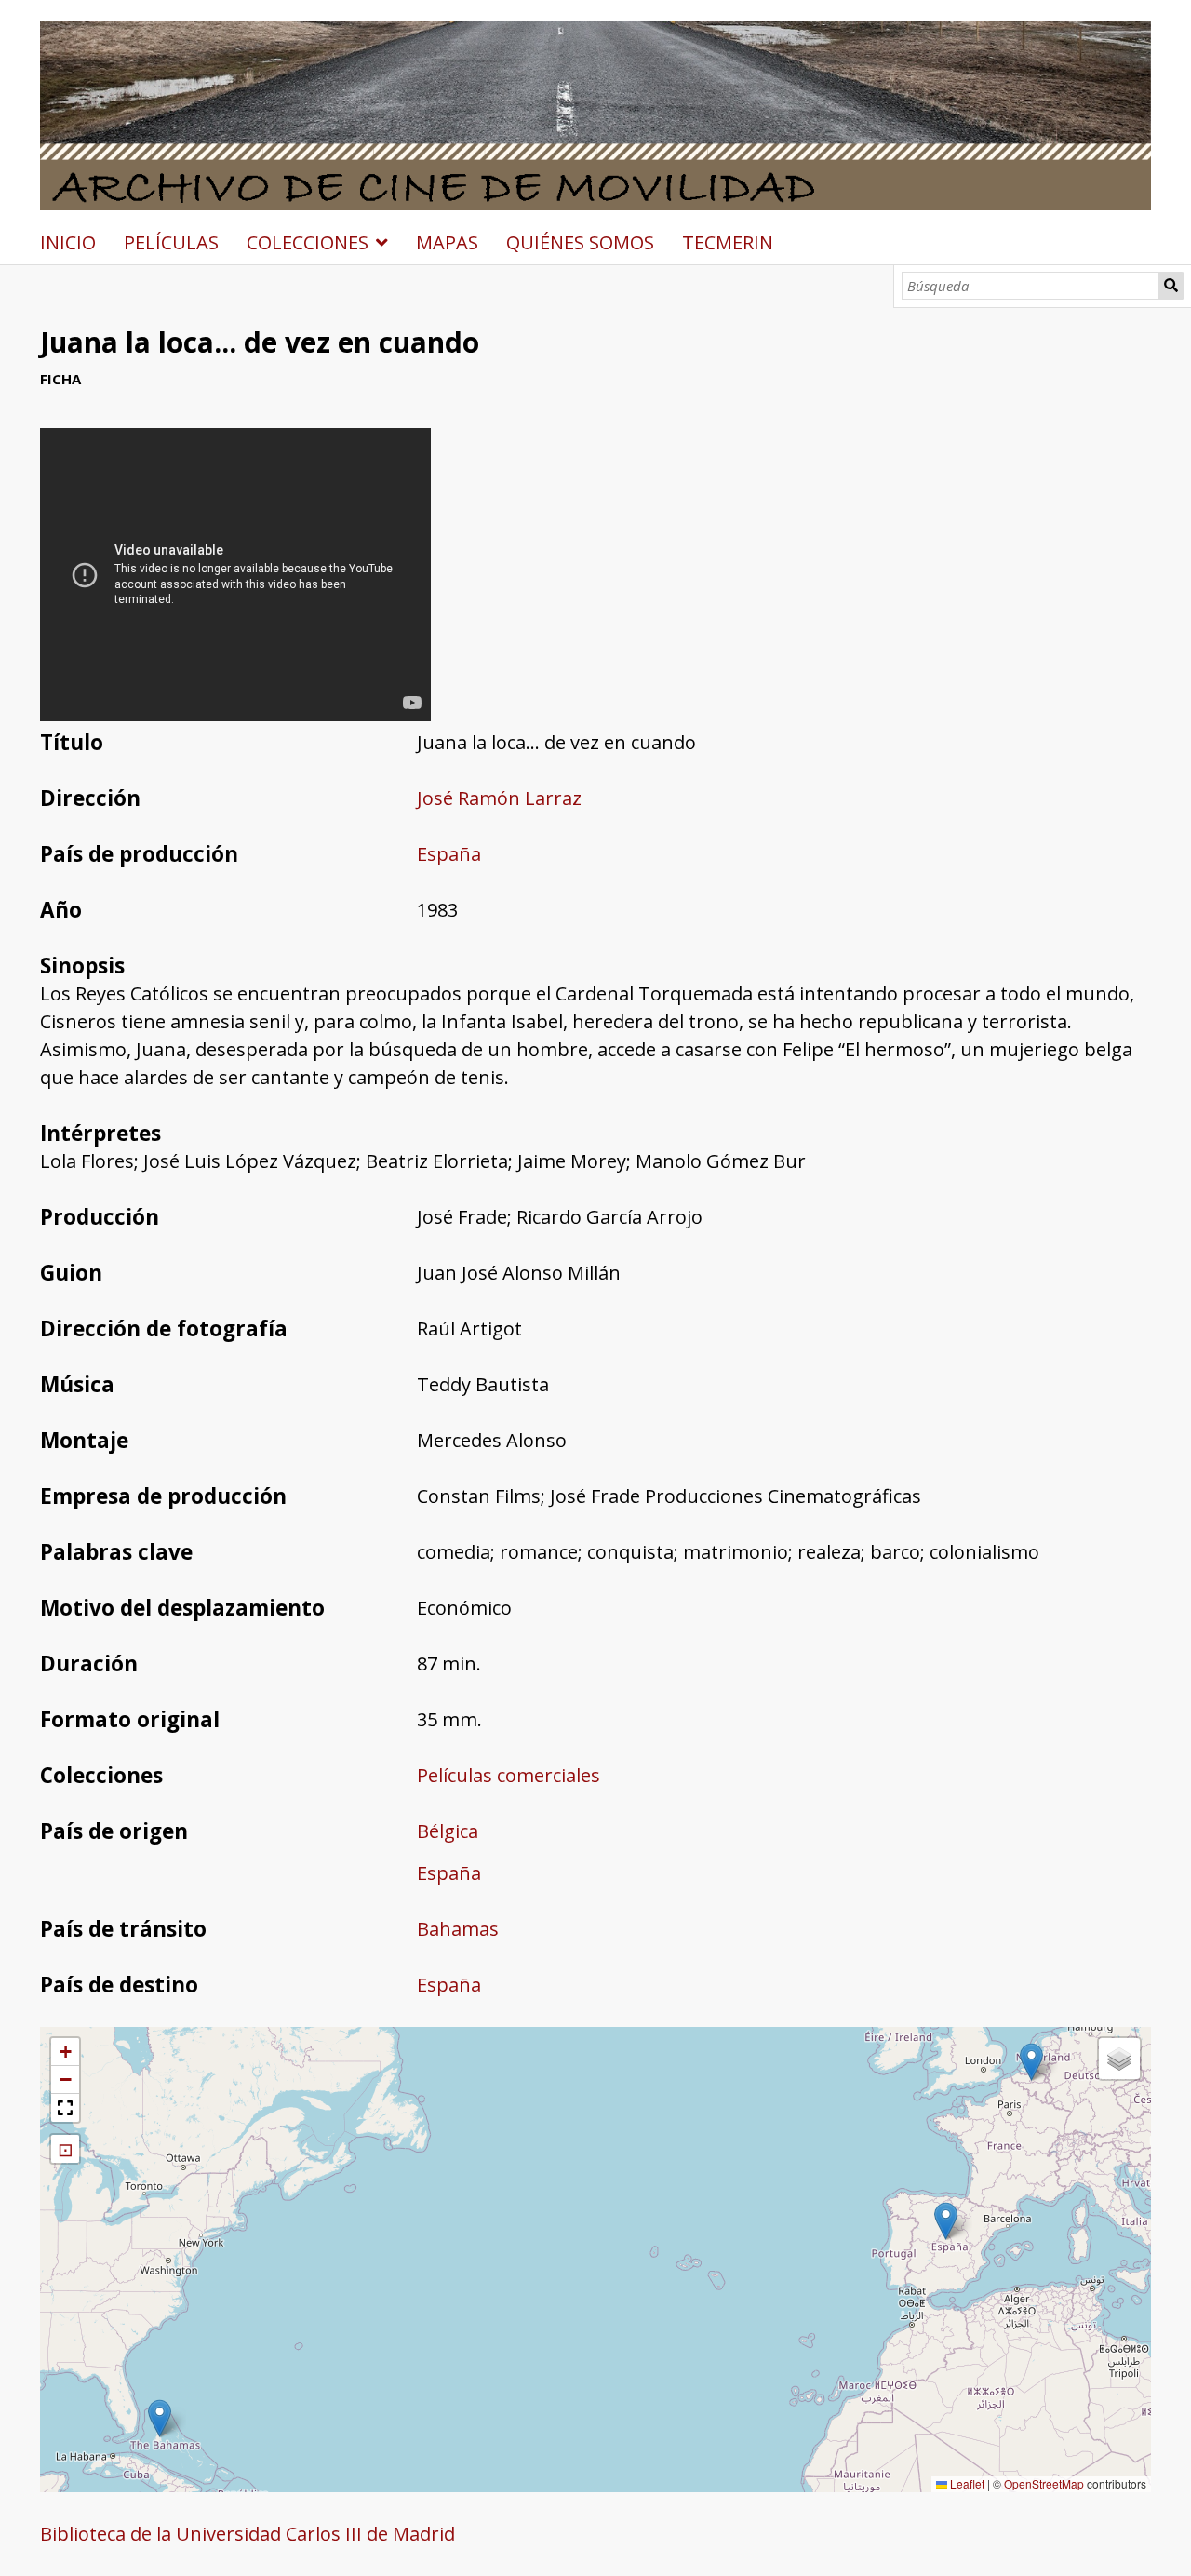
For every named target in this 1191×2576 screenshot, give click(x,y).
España (449, 854)
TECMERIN (728, 242)
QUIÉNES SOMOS (580, 242)
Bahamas (458, 1929)
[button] (946, 2221)
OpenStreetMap (1044, 2483)
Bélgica (448, 1831)
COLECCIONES (308, 242)
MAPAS (447, 242)
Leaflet (966, 2483)
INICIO (68, 242)
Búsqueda (1171, 286)
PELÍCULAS (171, 242)
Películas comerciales (509, 1775)
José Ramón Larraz (499, 798)
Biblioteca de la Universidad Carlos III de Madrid (248, 2534)
